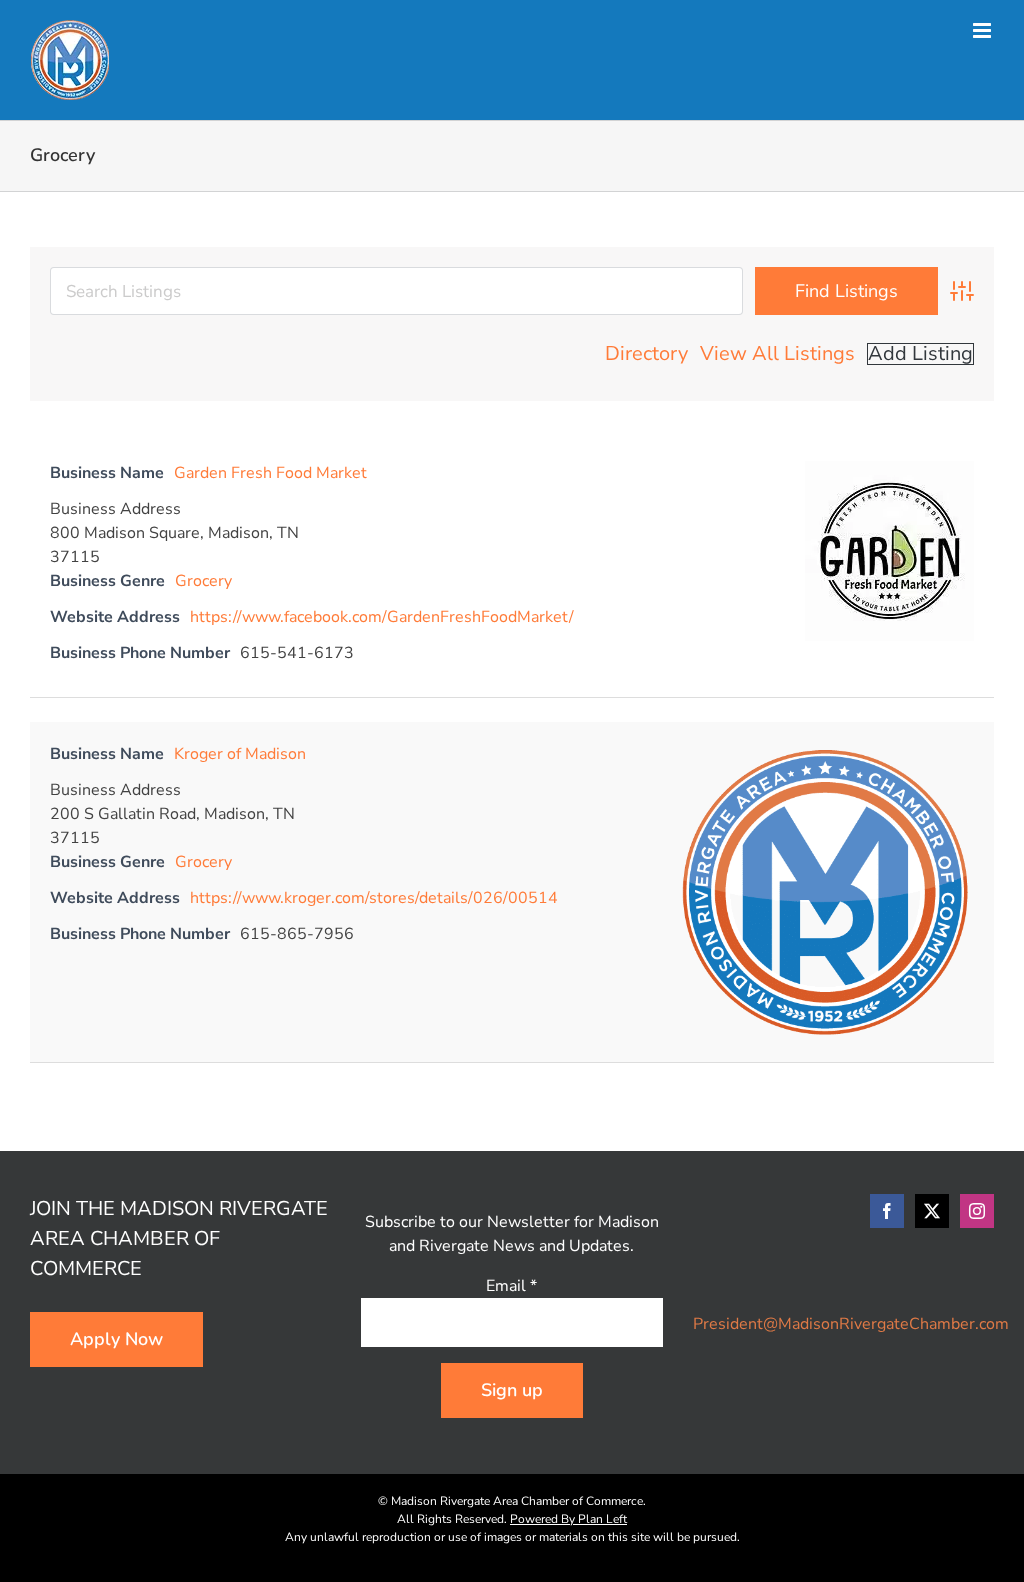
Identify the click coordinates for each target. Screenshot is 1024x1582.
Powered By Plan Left (568, 1519)
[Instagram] (977, 1211)
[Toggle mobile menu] (983, 30)
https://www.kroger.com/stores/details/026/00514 (374, 898)
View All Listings (777, 353)
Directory (646, 353)
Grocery (203, 581)
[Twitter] (932, 1211)
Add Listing (920, 354)
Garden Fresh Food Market (270, 473)
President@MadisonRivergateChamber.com (851, 1324)
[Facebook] (887, 1211)
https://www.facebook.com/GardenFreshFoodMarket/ (382, 617)
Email (511, 1286)
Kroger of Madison (240, 754)
